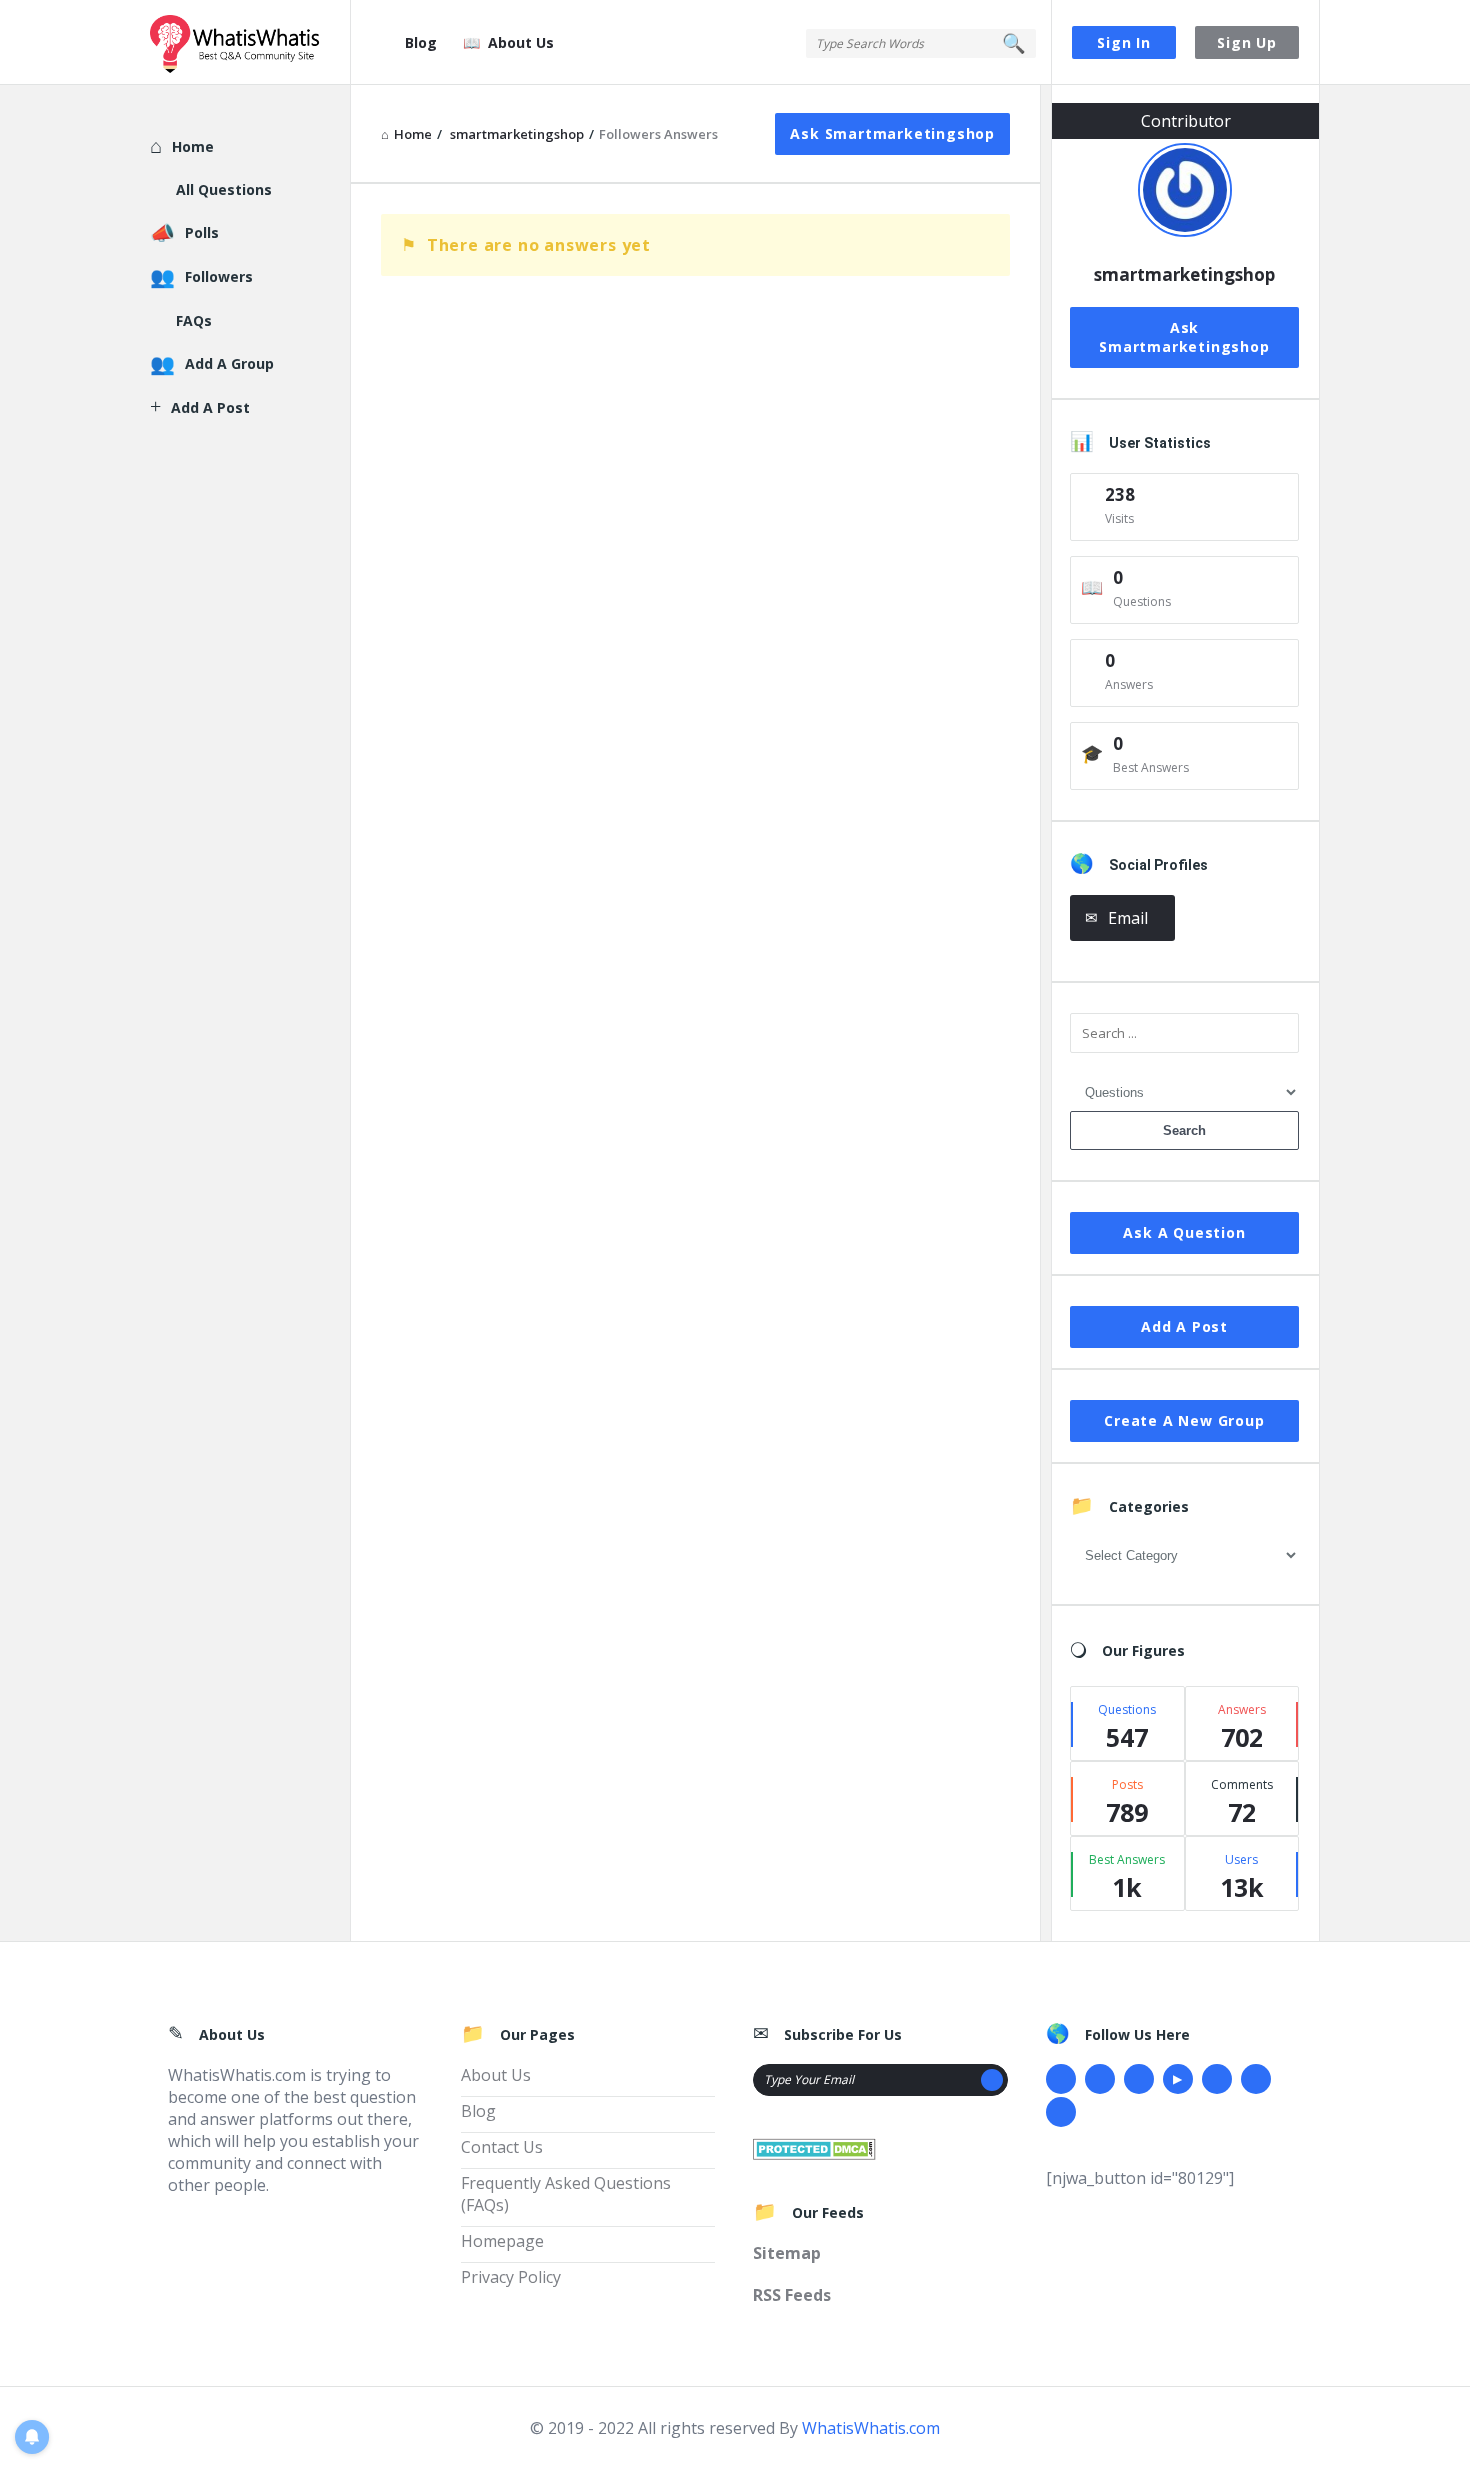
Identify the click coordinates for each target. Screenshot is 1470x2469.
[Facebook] (1061, 2079)
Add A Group (229, 363)
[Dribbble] (1139, 2079)
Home (193, 146)
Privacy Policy (511, 2277)
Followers (219, 276)
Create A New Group (1184, 1420)
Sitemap (787, 2253)
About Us (521, 42)
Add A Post (1184, 1326)
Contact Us (502, 2147)
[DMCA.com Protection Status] (814, 2147)
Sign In (1124, 42)
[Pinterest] (1256, 2079)
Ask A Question (1184, 1232)
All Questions (224, 189)
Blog (421, 42)
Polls (202, 232)
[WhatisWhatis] (250, 42)
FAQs (194, 320)
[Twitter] (1100, 2079)
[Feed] (1061, 2112)
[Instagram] (1217, 2079)
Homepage (502, 2241)
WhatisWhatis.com (871, 2428)
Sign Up (1247, 42)
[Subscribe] (992, 2080)
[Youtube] (1178, 2079)
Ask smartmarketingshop (892, 133)
